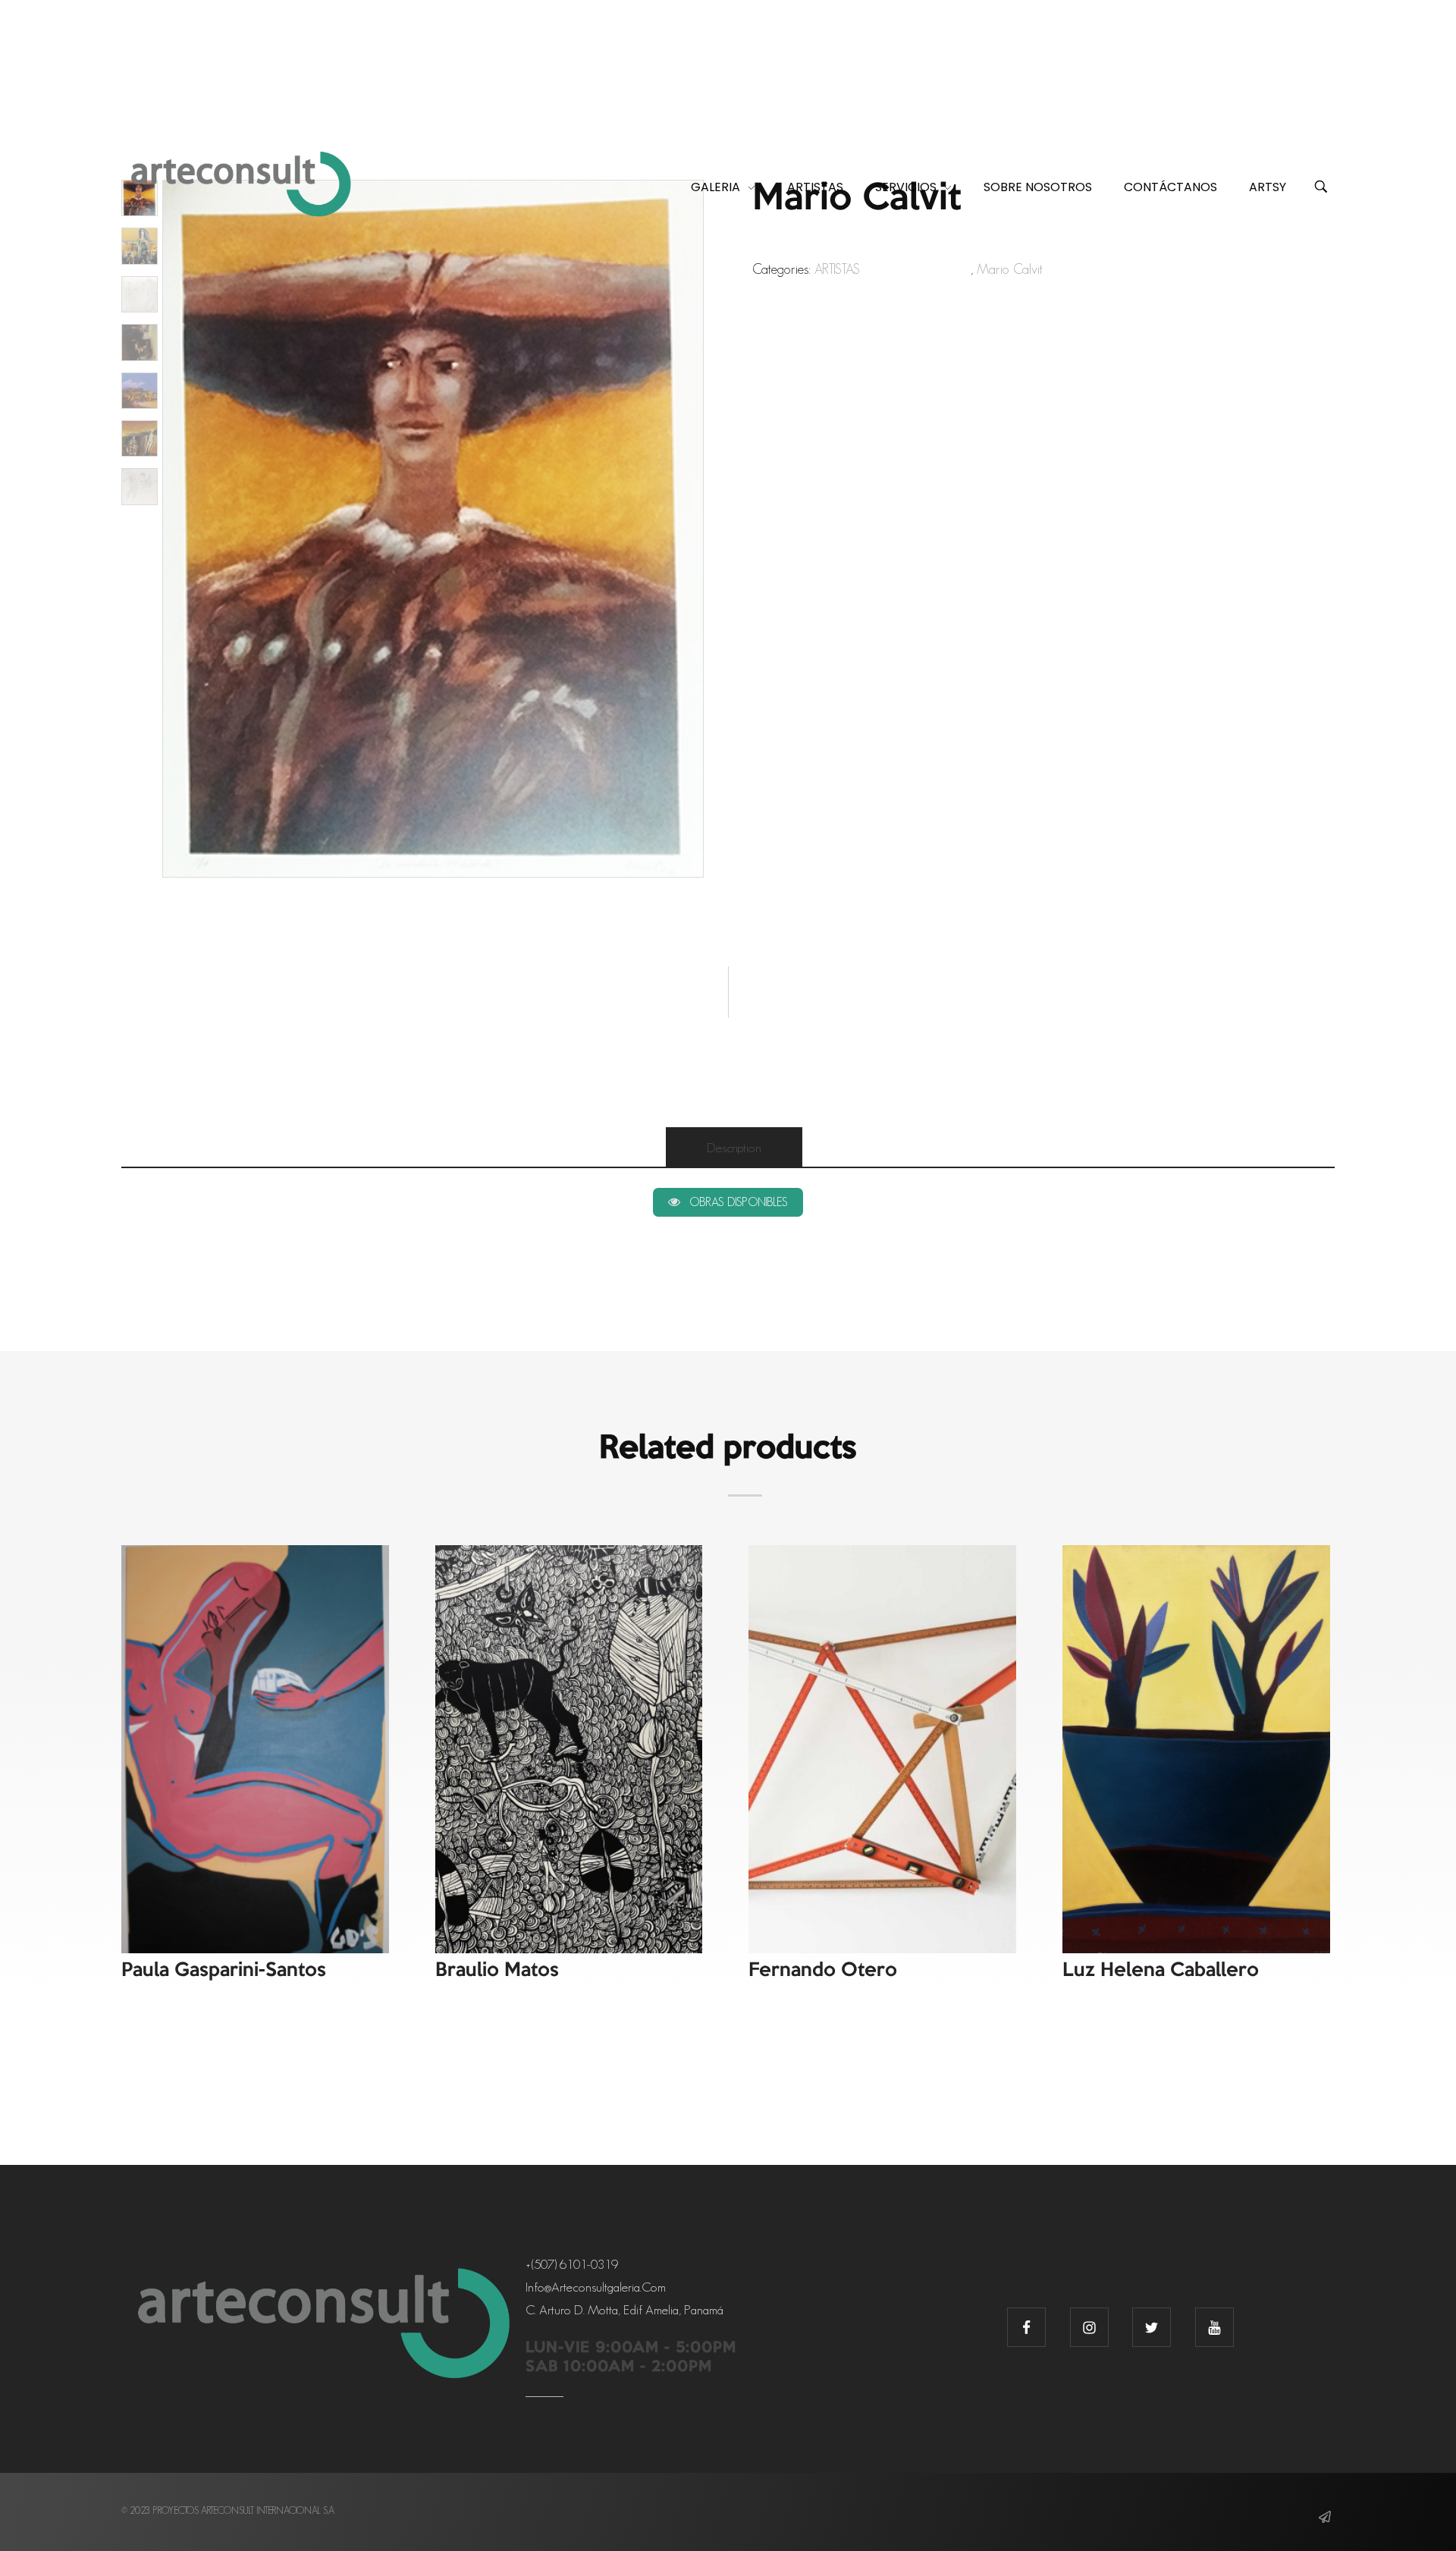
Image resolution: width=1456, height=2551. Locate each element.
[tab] (734, 1148)
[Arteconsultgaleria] (241, 185)
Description (734, 1148)
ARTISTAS (837, 269)
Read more (259, 1579)
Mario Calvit (1010, 269)
